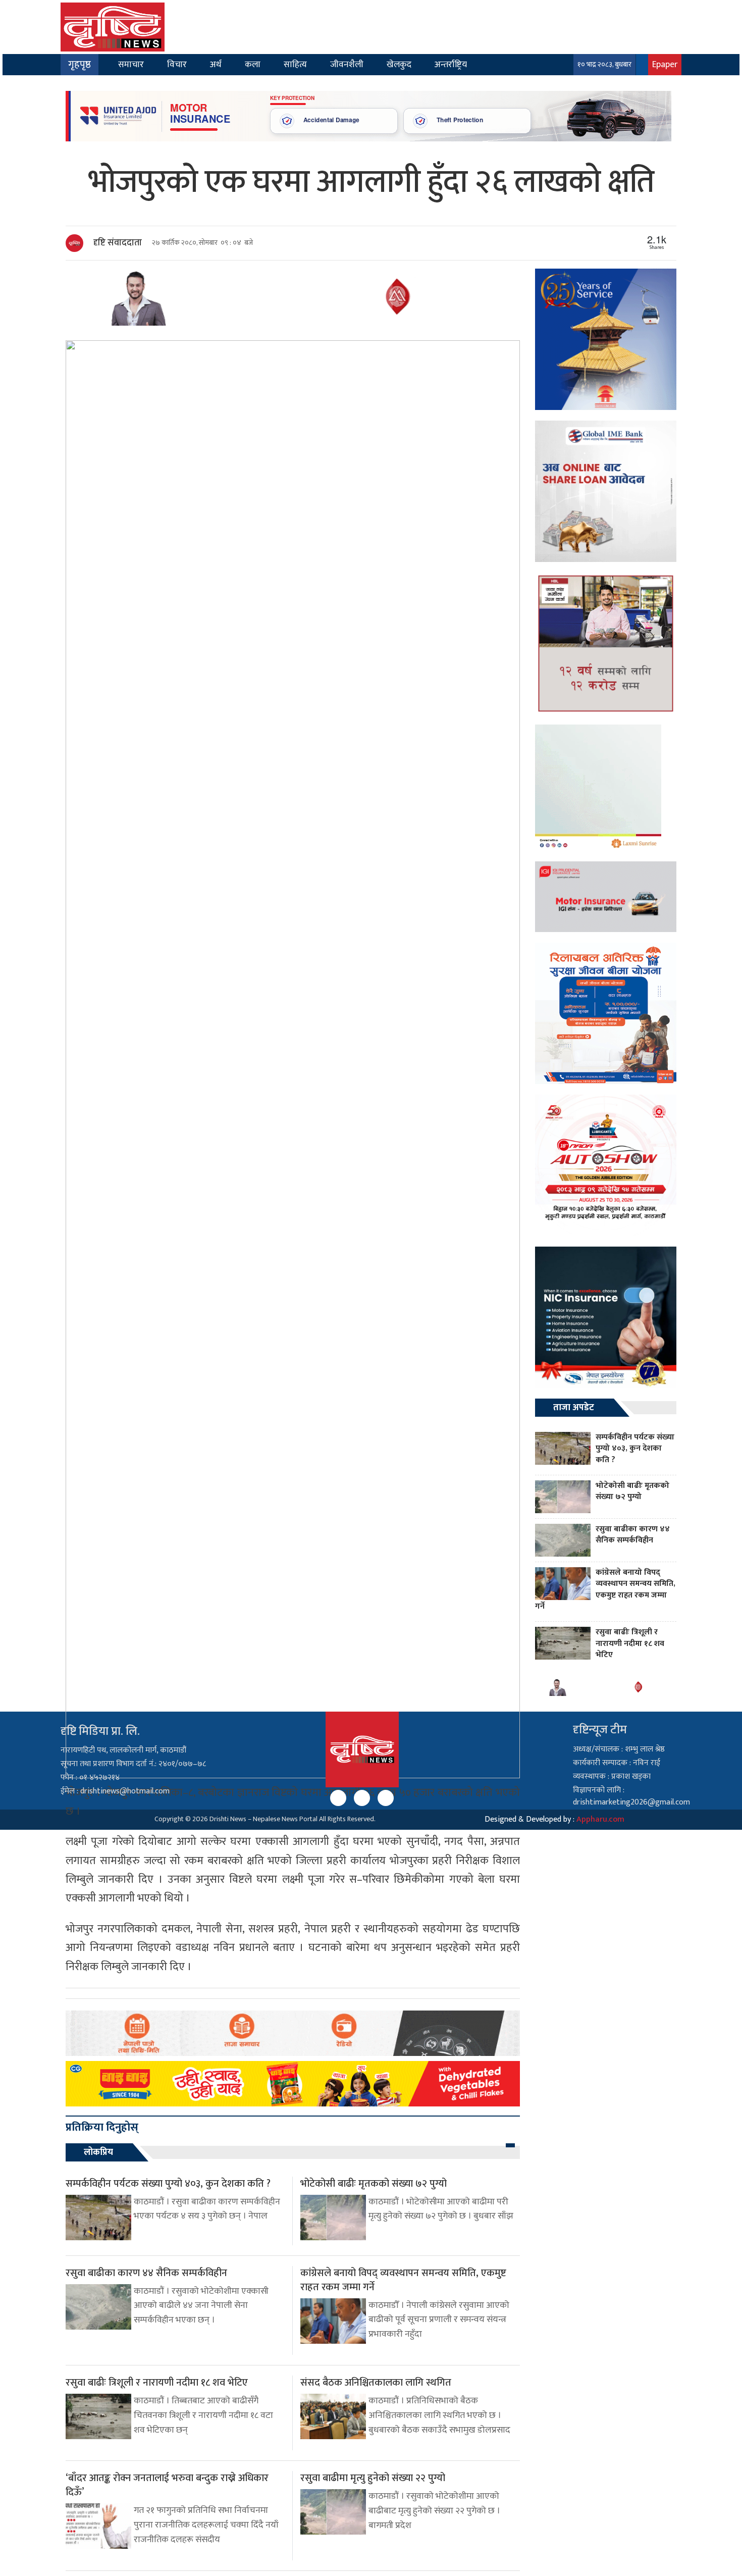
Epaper (665, 64)
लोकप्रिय (98, 2152)
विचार (177, 64)
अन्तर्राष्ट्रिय (451, 64)
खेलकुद (399, 64)
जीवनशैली (347, 64)
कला (253, 64)
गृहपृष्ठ (79, 65)
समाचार (131, 64)
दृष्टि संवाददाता (118, 243)
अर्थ (216, 64)
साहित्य (295, 64)
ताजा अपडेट (574, 1408)
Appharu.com (600, 1819)
